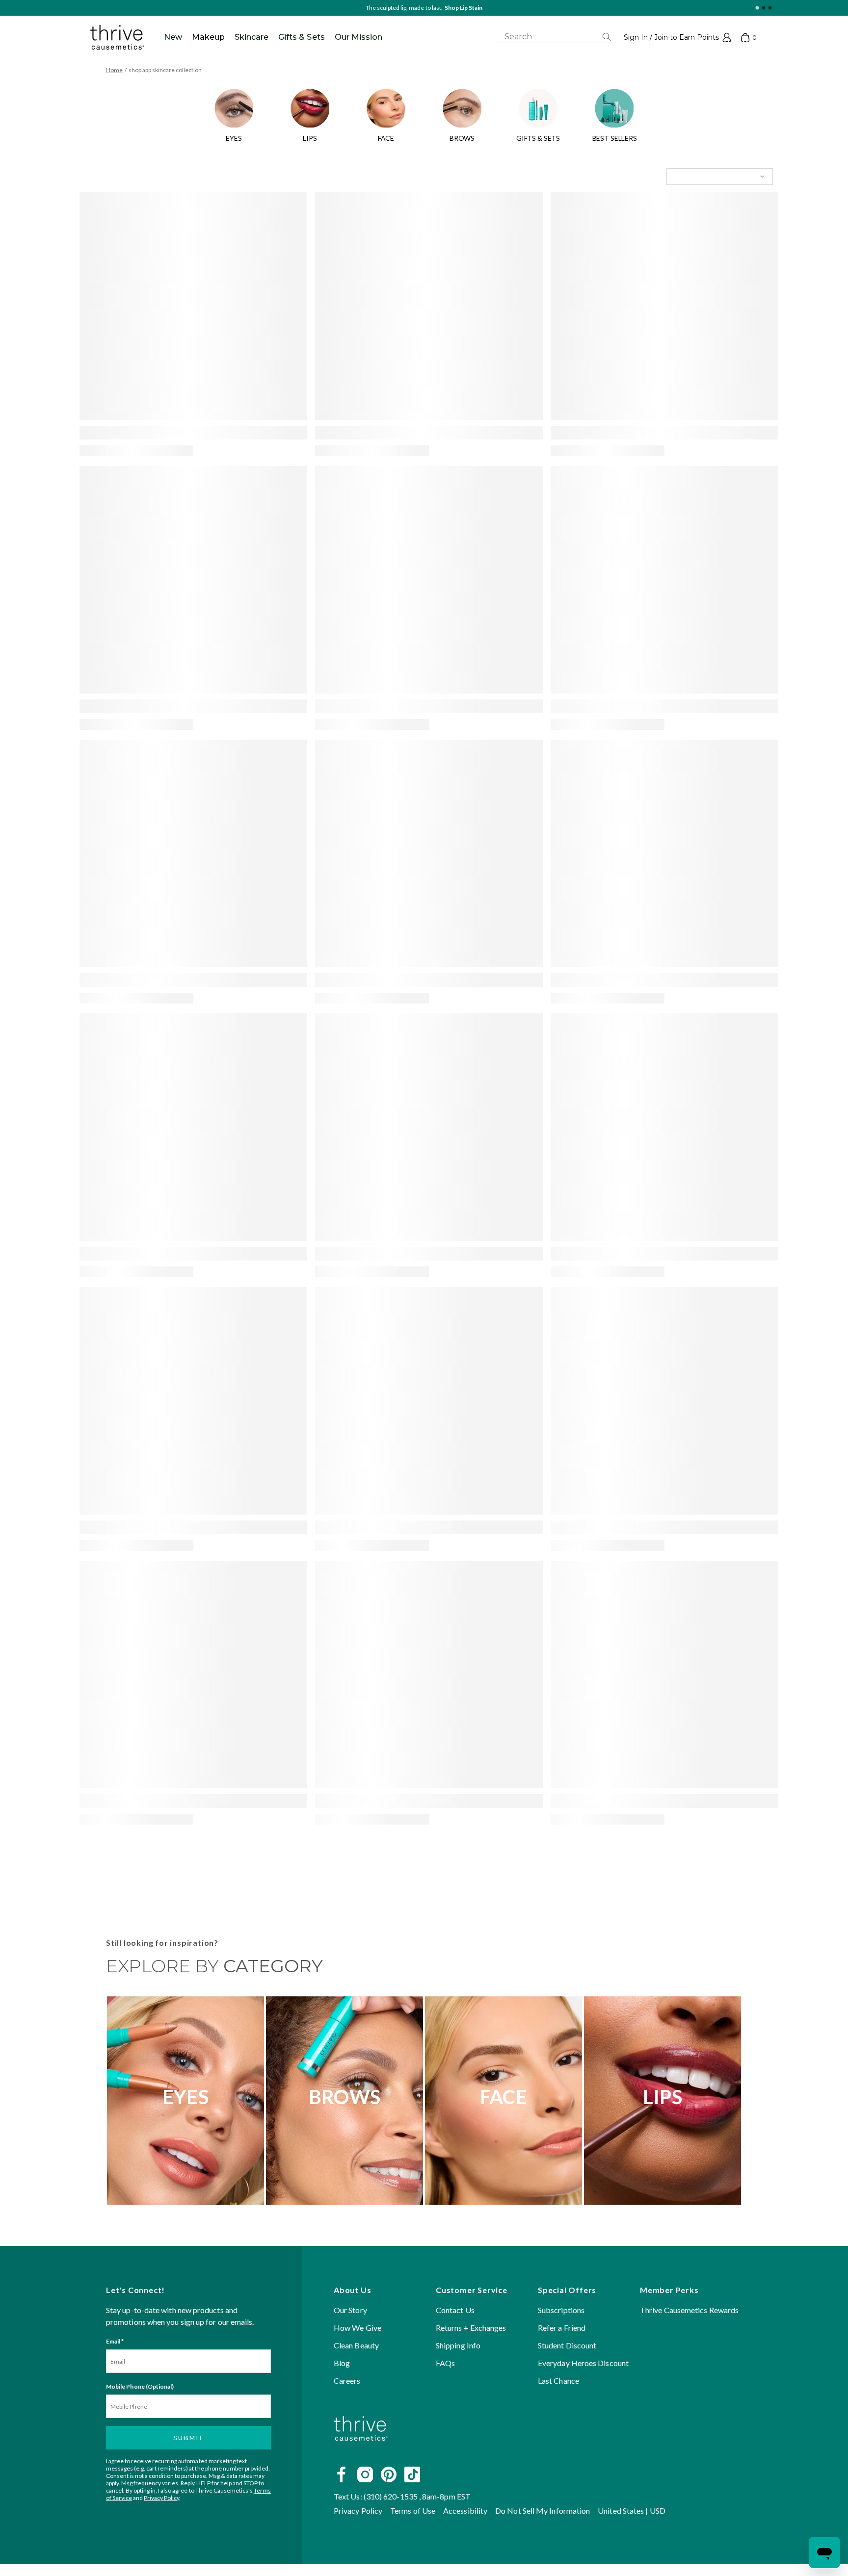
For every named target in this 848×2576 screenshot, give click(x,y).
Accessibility (465, 2511)
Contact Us (455, 2310)
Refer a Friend (562, 2328)
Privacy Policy (161, 2498)
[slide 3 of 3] (770, 8)
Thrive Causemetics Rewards (689, 2310)
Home (114, 70)
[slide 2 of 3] (763, 8)
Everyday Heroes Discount (583, 2363)
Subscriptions (561, 2310)
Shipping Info (458, 2345)
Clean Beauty (356, 2345)
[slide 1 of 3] (757, 8)
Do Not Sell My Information (543, 2511)
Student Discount (567, 2345)
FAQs (445, 2363)
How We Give (358, 2328)
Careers (347, 2381)
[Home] (361, 2452)
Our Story (350, 2310)
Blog (342, 2363)
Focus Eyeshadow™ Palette (446, 8)
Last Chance (558, 2381)
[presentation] (193, 306)
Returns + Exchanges (471, 2328)
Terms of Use (413, 2511)
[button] (677, 37)
